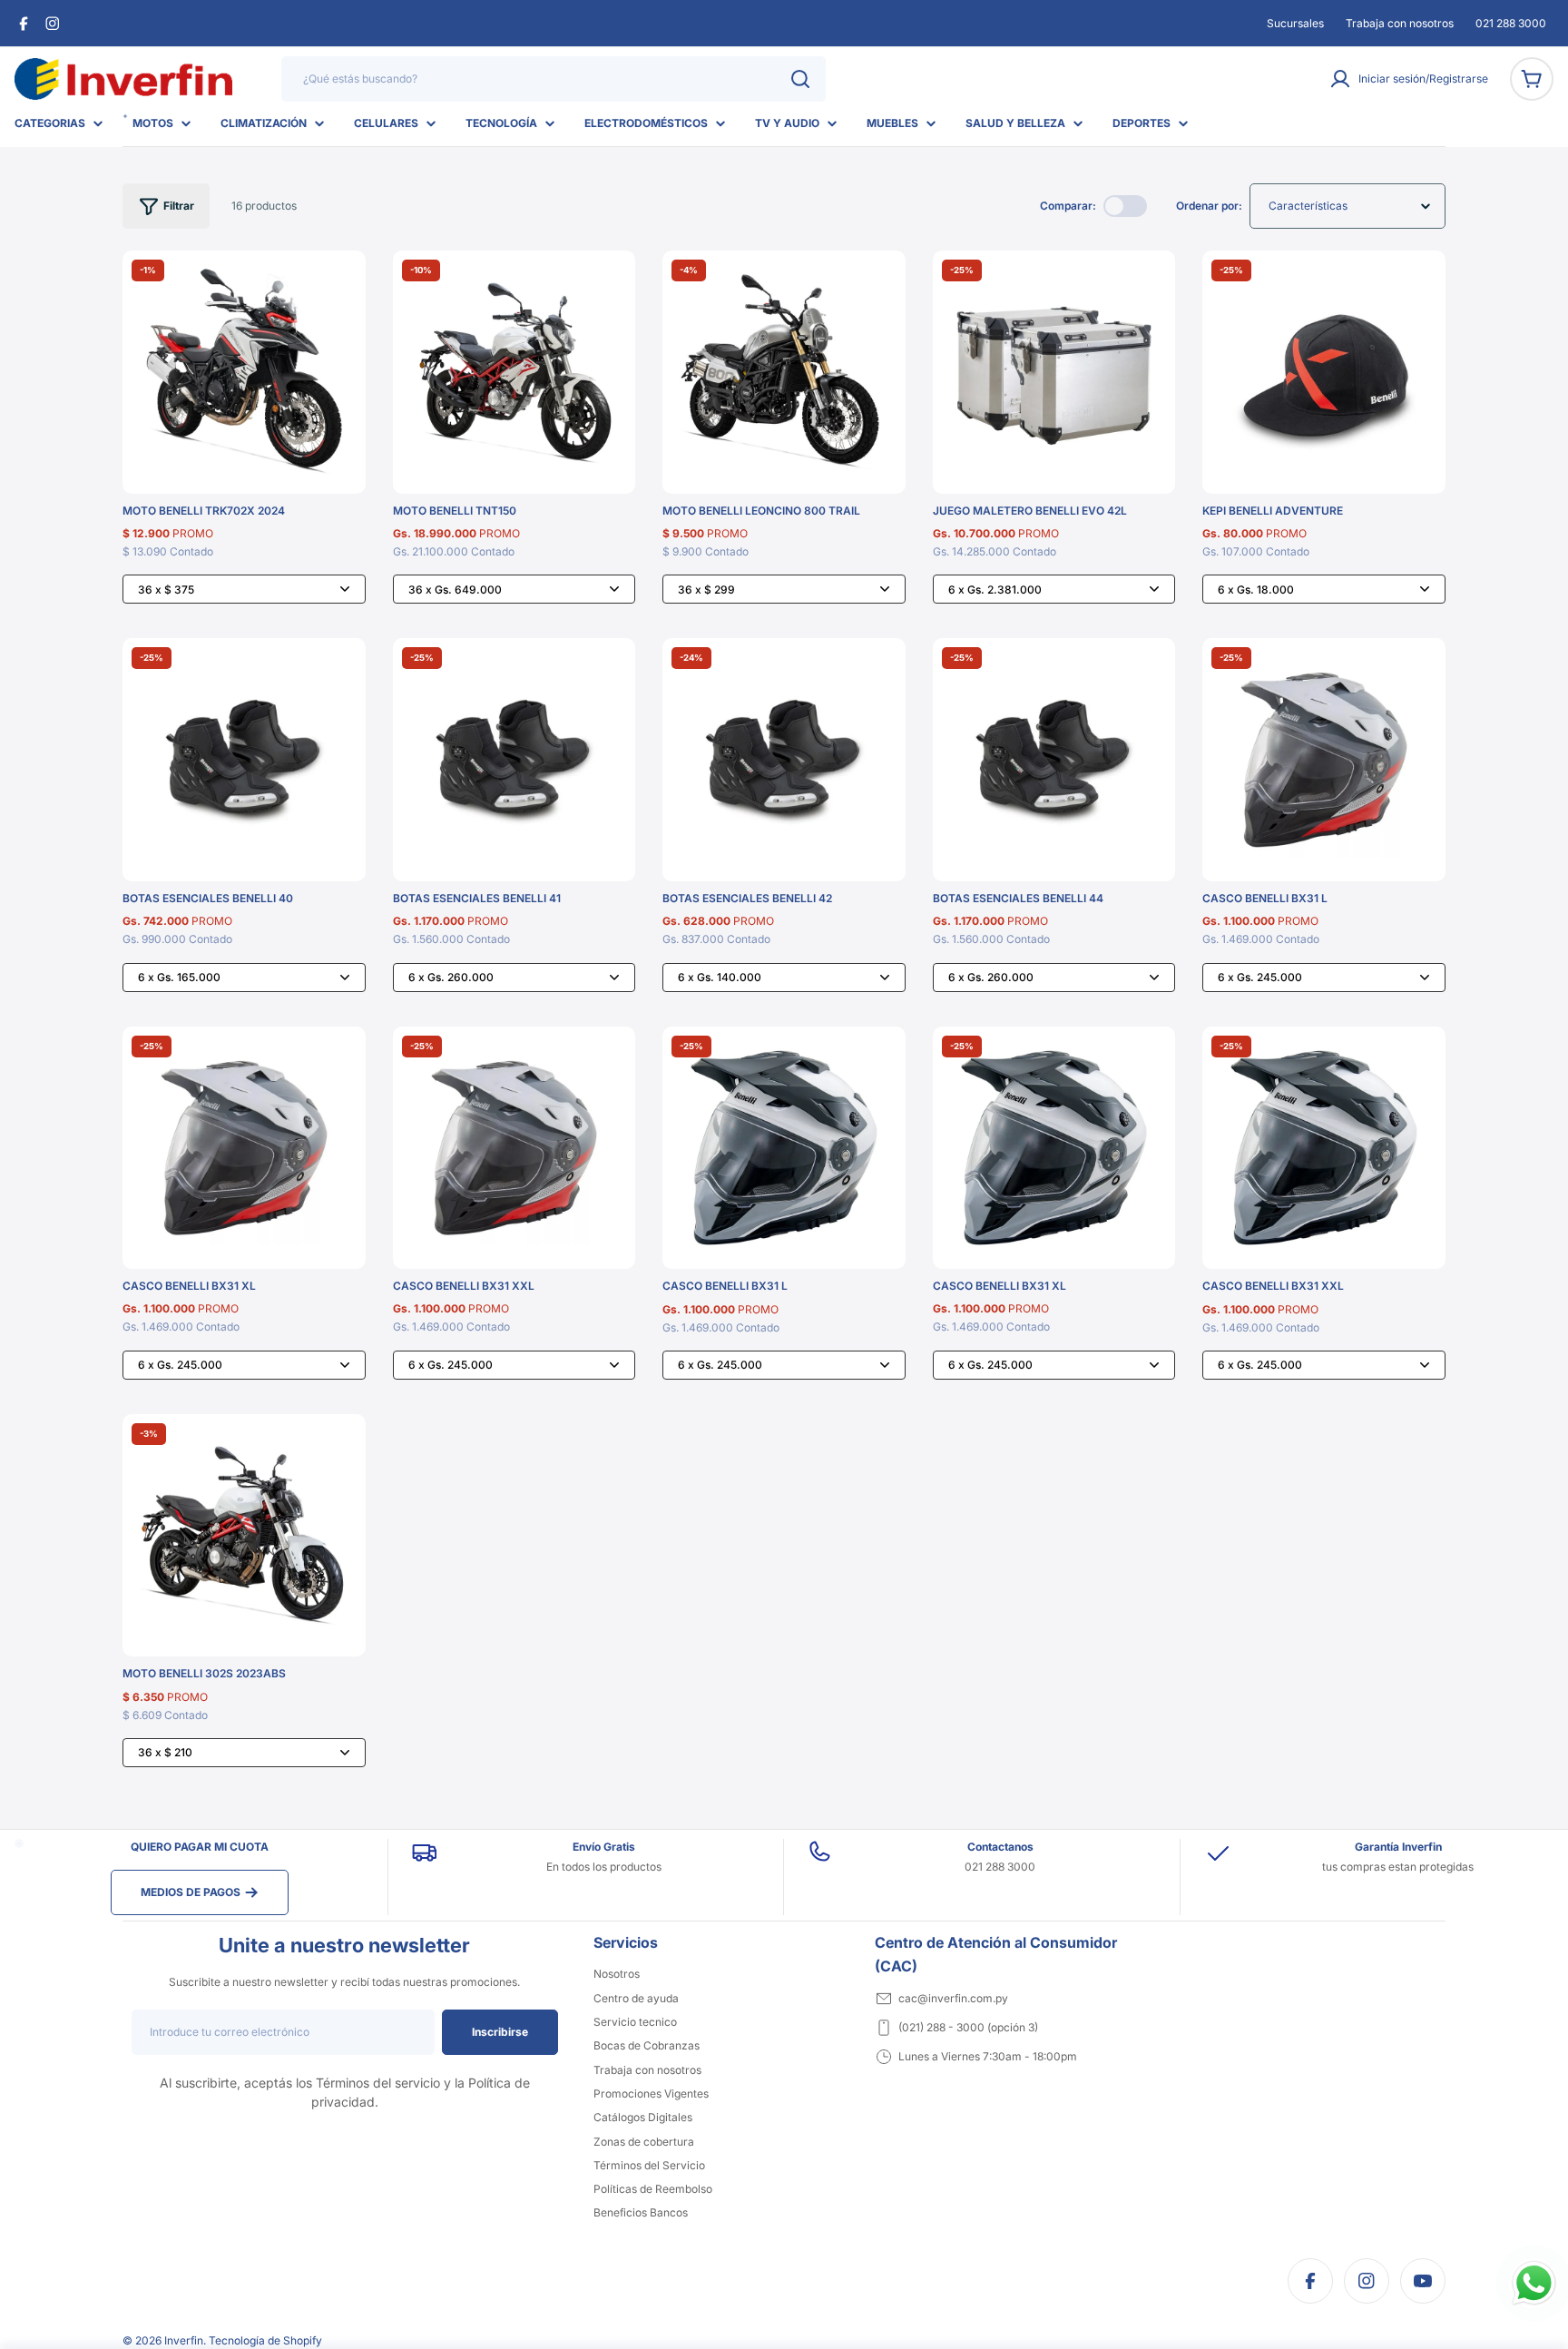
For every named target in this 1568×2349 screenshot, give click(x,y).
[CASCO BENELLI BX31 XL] (244, 1148)
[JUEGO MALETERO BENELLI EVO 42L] (1054, 372)
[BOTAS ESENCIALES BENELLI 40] (244, 760)
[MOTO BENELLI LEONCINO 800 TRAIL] (784, 372)
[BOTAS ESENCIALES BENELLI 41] (514, 760)
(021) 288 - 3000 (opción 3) (968, 2027)
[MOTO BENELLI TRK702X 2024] (244, 372)
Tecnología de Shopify (265, 2340)
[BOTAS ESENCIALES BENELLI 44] (1054, 760)
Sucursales (1295, 23)
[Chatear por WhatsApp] (1534, 2283)
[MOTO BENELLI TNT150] (514, 372)
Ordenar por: (1209, 206)
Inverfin (184, 2340)
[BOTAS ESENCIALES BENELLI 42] (784, 760)
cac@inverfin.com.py (953, 1998)
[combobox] (554, 79)
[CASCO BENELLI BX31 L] (1324, 760)
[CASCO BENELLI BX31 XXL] (514, 1148)
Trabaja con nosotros (1400, 23)
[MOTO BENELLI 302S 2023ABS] (244, 1536)
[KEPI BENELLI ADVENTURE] (1324, 372)
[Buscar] (800, 79)
